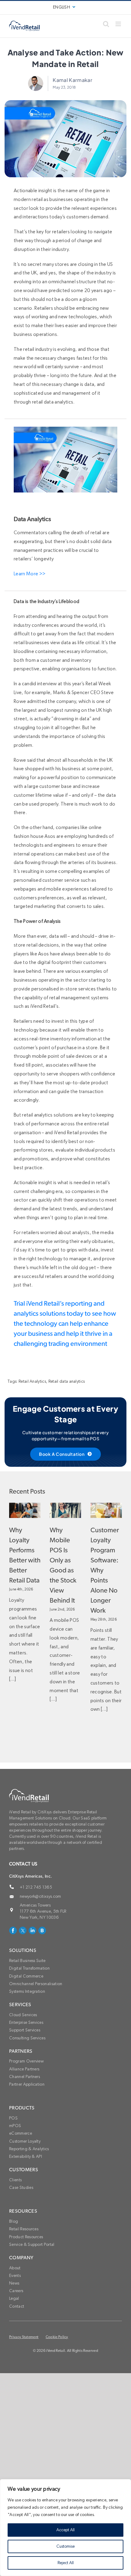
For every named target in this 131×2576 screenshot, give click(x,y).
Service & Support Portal (32, 2245)
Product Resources (26, 2237)
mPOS (15, 2126)
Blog (14, 2221)
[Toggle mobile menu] (119, 24)
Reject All (66, 2563)
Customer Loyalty (25, 2141)
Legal (14, 2299)
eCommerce (21, 2133)
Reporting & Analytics (29, 2149)
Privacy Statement (24, 2337)
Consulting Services (27, 2038)
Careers (16, 2291)
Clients (15, 2180)
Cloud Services (23, 2015)
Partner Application (27, 2084)
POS (13, 2118)
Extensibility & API (26, 2157)
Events (15, 2276)
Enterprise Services (26, 2023)
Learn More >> (30, 574)
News (14, 2283)
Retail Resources (24, 2229)
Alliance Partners (24, 2069)
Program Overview (26, 2061)
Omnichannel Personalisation (36, 1984)
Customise (65, 2546)
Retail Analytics (32, 1382)
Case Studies (21, 2188)
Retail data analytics (67, 1382)
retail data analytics (53, 402)
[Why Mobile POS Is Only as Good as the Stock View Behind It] (65, 1510)
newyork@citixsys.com (40, 1897)
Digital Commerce (26, 1976)
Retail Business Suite (27, 1961)
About (15, 2268)
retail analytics (37, 1115)
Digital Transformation (29, 1968)
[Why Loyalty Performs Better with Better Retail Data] (25, 1510)
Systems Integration (27, 1992)
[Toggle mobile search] (106, 24)
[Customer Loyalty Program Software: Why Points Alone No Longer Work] (106, 1510)
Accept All (65, 2530)
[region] (65, 2528)
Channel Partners (25, 2077)
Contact (17, 2306)
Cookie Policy (57, 2337)
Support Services (25, 2030)
